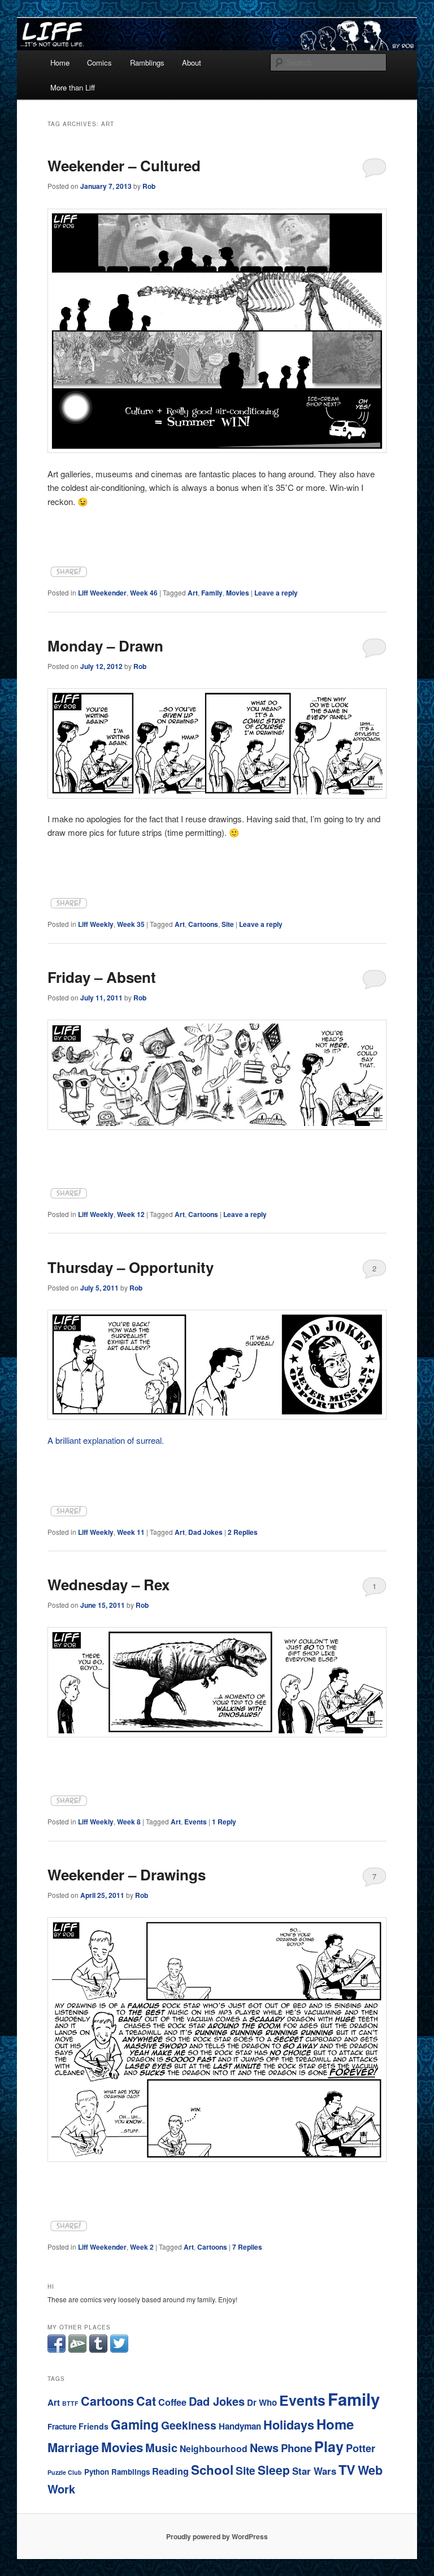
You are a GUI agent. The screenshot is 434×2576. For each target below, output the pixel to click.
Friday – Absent (102, 977)
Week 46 (144, 593)
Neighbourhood (214, 2448)
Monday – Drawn (105, 646)
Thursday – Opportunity (131, 1267)
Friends (94, 2426)
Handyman (240, 2426)
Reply (224, 1822)
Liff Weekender (102, 593)
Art (193, 593)
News (264, 2448)
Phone (296, 2448)
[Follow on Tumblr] (98, 2350)
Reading (170, 2471)
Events (196, 1822)
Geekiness (189, 2425)
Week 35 (131, 924)
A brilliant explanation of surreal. (106, 1440)
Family (212, 593)
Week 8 (129, 1822)
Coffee (172, 2402)
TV (347, 2469)
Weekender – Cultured (124, 165)
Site (228, 924)
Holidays (289, 2425)
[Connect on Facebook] (57, 2350)
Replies (243, 1532)
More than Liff (73, 87)
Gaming (135, 2424)
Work (61, 2489)
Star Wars (314, 2471)
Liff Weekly (96, 924)
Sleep (274, 2470)
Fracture (62, 2426)
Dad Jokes (205, 1532)
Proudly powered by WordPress (217, 2536)
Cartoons (203, 924)
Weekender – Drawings (127, 1874)
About (192, 62)
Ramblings (147, 62)
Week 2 (142, 2247)
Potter (361, 2448)
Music (161, 2447)
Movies (238, 593)
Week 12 (131, 1214)
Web (370, 2470)
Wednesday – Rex (108, 1584)
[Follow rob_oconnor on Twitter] (119, 2350)
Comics (99, 62)
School (212, 2470)
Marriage (73, 2447)
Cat (146, 2401)
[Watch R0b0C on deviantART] (77, 2350)
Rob (149, 186)
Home (60, 62)
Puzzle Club (65, 2472)
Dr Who (262, 2402)
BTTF (70, 2403)
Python (97, 2472)
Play (329, 2446)
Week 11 (131, 1532)
